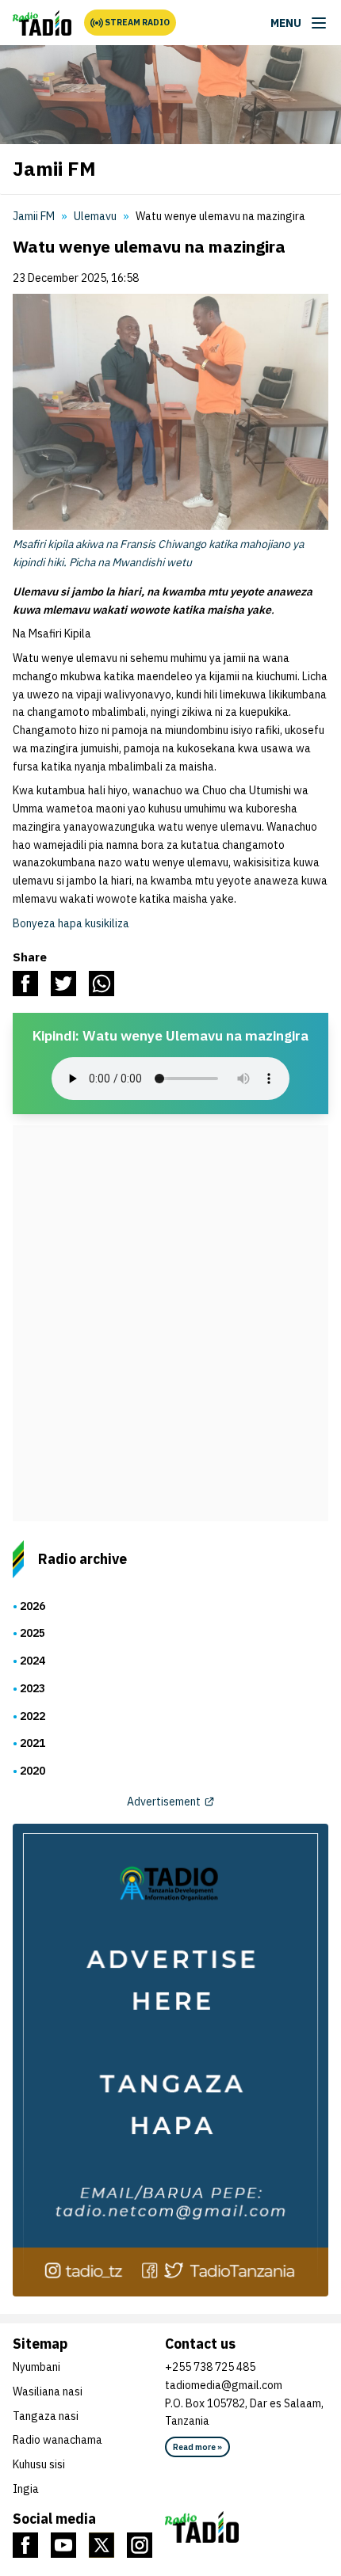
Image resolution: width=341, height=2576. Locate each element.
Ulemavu (95, 216)
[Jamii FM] (42, 23)
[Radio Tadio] (247, 2527)
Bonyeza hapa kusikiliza (71, 923)
